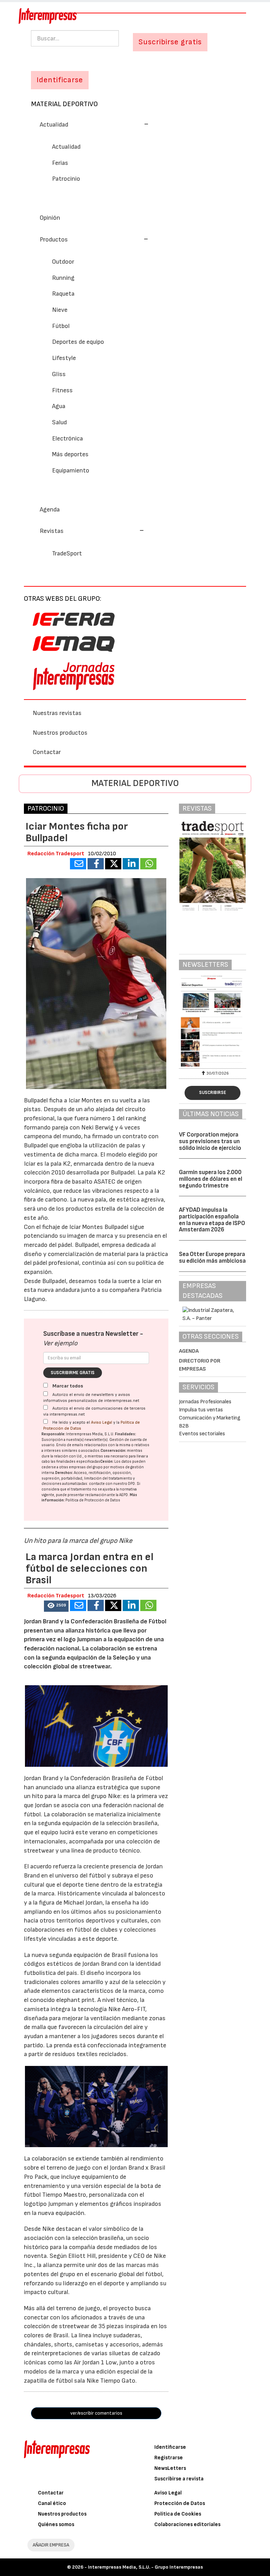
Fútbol (61, 326)
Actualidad (66, 147)
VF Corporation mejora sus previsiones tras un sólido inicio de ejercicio (210, 1141)
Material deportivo (64, 104)
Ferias (60, 163)
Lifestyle (64, 358)
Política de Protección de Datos (93, 1500)
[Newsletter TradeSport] (213, 1021)
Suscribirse (213, 1093)
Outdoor (63, 262)
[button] (94, 125)
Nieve (60, 310)
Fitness (62, 390)
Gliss (59, 374)
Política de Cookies (178, 2514)
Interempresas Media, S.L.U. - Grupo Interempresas (145, 2567)
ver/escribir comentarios (96, 2413)
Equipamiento (71, 471)
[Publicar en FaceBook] (96, 864)
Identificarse (170, 2447)
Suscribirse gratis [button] (170, 42)
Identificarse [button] (60, 80)
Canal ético (52, 2503)
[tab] (135, 124)
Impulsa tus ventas (201, 1410)
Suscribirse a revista (179, 2479)
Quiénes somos (56, 2525)
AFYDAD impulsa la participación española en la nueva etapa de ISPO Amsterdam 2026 (212, 1220)
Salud (59, 422)
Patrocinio (66, 179)
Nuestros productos (60, 733)
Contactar (47, 752)
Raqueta (63, 294)
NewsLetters (170, 2468)
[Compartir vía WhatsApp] (148, 864)
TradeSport (67, 553)
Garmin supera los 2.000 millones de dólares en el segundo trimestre (211, 1179)
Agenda (50, 510)
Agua (59, 406)
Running (63, 278)
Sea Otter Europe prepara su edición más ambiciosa (212, 1258)
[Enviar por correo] (78, 864)
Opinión (50, 218)
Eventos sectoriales (202, 1434)
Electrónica (67, 439)
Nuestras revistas (57, 713)
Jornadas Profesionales (205, 1402)
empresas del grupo (86, 1467)
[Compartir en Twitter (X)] (113, 864)
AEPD (124, 1495)
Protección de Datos (180, 2503)
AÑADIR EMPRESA (51, 2545)
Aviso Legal (102, 1422)
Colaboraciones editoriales (187, 2525)
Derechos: (64, 1473)
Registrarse (169, 2458)
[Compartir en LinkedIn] (131, 864)
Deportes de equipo (78, 342)
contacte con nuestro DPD (112, 1484)
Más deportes (70, 454)
